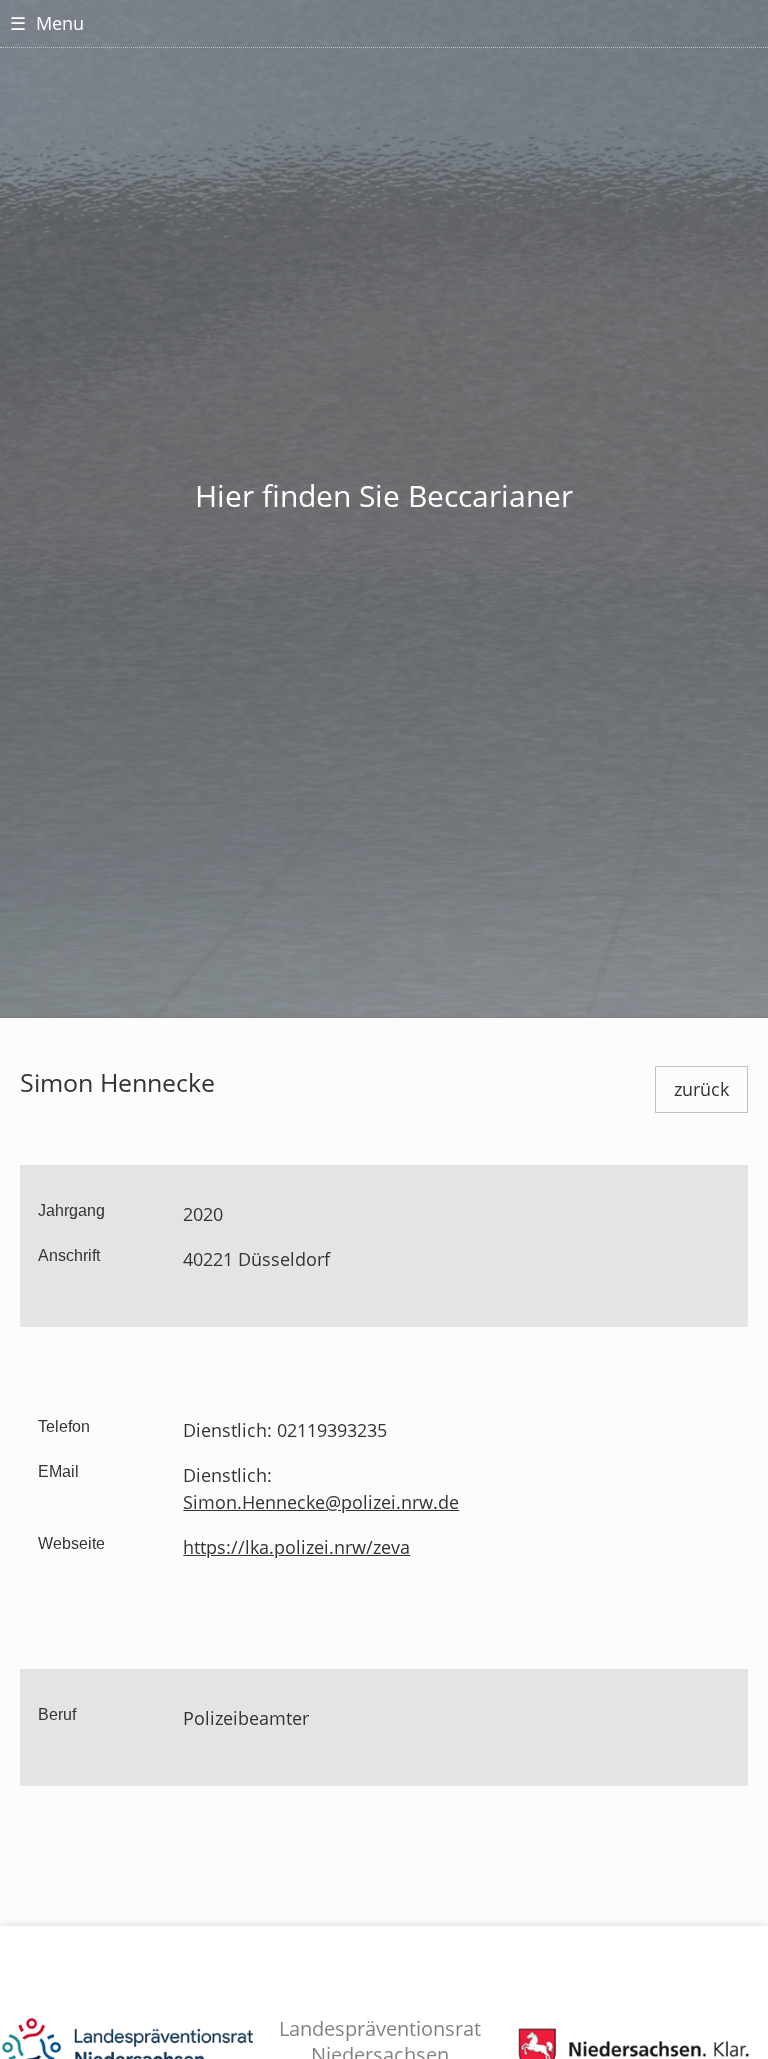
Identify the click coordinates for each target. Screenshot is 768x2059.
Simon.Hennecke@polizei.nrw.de (321, 1502)
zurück (701, 1089)
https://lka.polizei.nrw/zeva (296, 1547)
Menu (47, 23)
